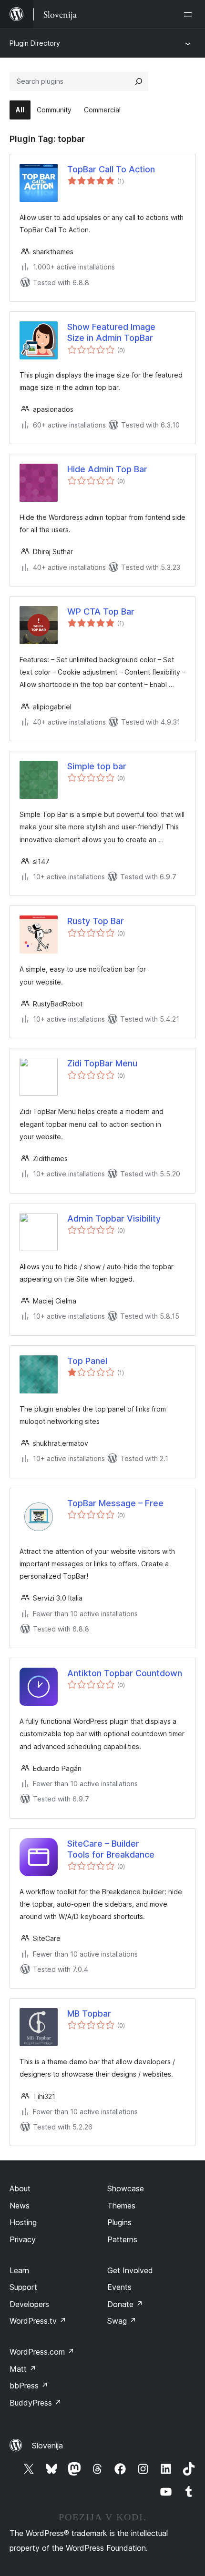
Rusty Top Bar (96, 921)
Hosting (23, 2222)
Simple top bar (97, 766)
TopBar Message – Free (115, 1503)
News (20, 2206)
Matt (23, 2369)
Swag (122, 2321)
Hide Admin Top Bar (107, 469)
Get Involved (130, 2270)
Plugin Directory (35, 43)
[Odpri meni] (190, 14)
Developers (29, 2304)
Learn (19, 2270)
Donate (125, 2304)
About (20, 2188)
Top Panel (87, 1361)
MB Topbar (89, 2014)
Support (23, 2287)
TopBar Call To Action (111, 169)
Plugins (119, 2222)
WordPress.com (42, 2352)
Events (119, 2287)
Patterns (122, 2239)
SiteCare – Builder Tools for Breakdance (111, 1849)
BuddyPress (36, 2403)
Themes (121, 2206)
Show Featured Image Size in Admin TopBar (111, 332)
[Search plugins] (139, 81)
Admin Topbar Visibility (114, 1218)
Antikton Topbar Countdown (125, 1673)
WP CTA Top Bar (101, 612)
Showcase (126, 2188)
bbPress (29, 2386)
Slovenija (47, 2446)
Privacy (23, 2239)
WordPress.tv (38, 2321)
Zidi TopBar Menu (102, 1063)
